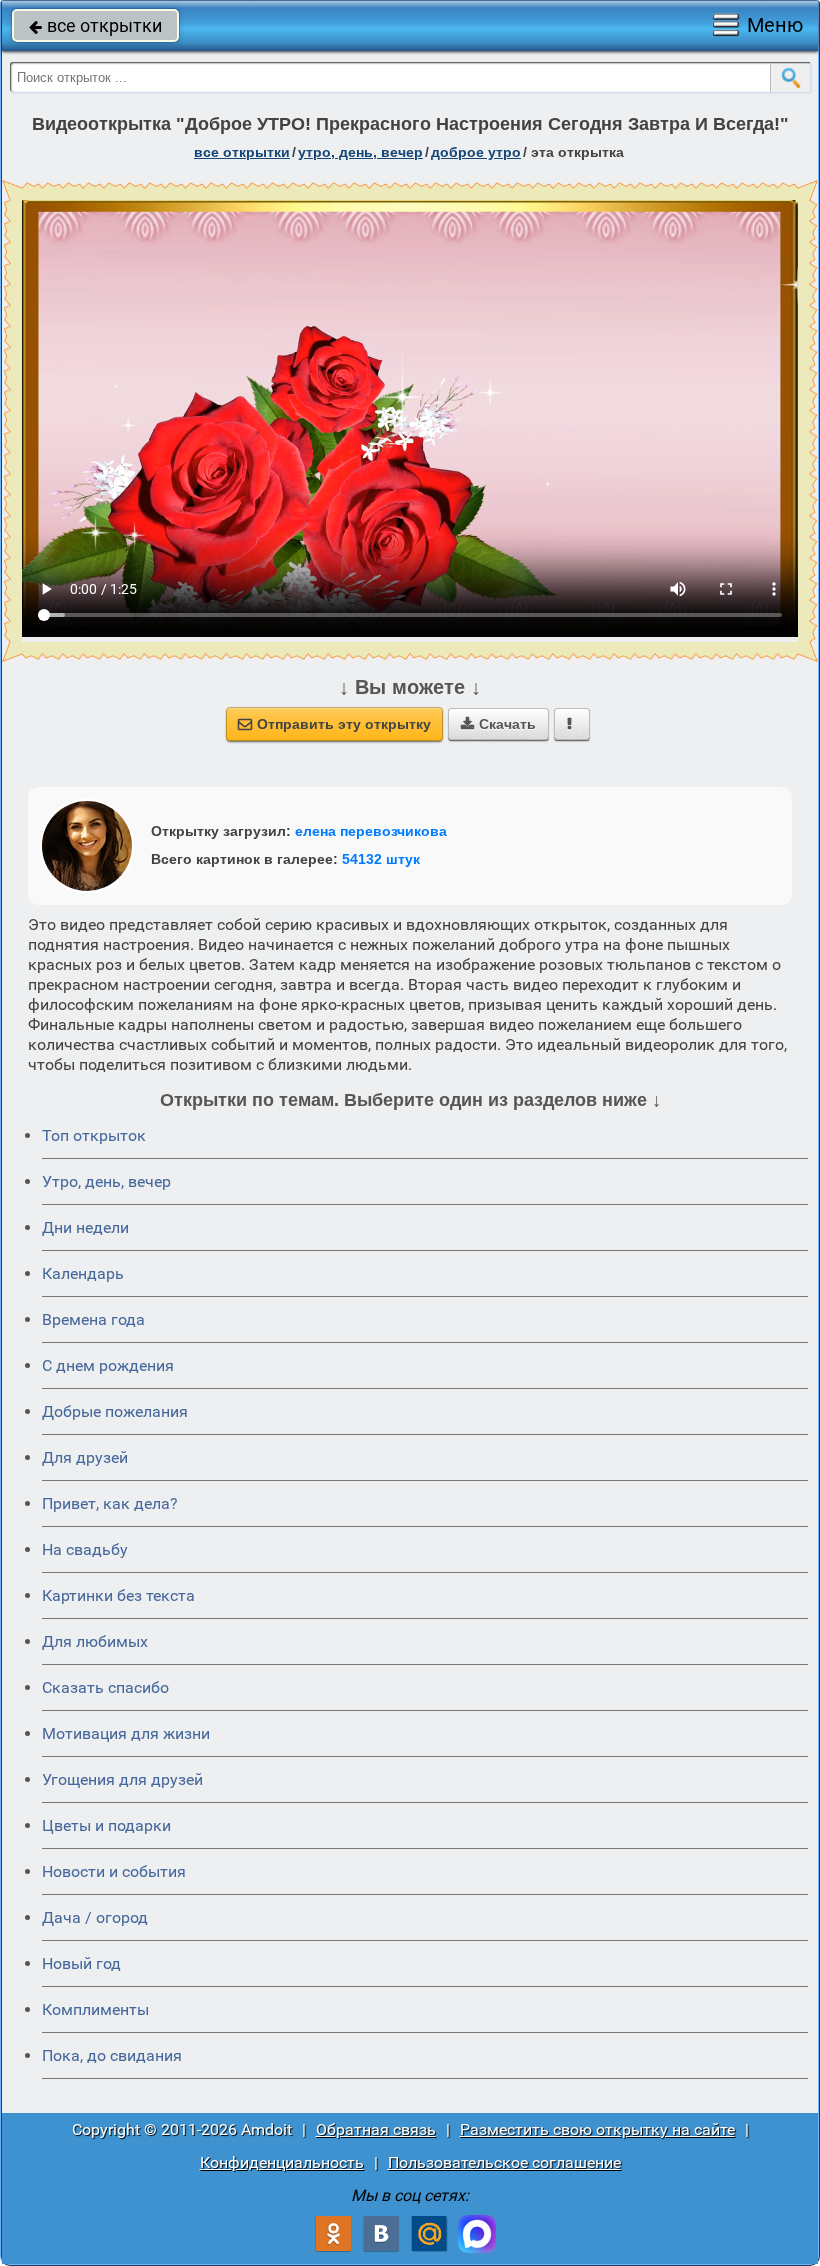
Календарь (83, 1273)
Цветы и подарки (106, 1825)
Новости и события (114, 1871)
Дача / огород (95, 1917)
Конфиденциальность (282, 2162)
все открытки (95, 25)
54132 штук (381, 859)
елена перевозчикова (371, 831)
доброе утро (476, 152)
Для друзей (85, 1457)
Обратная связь (376, 2129)
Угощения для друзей (122, 1779)
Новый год (81, 1963)
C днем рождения (108, 1365)
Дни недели (85, 1227)
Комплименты (95, 2009)
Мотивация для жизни (126, 1733)
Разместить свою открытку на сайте (597, 2129)
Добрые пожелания (115, 1411)
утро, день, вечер (360, 152)
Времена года (93, 1319)
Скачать (498, 724)
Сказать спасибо (105, 1687)
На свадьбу (85, 1549)
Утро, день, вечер (106, 1181)
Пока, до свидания (112, 2055)
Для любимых (95, 1641)
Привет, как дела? (110, 1503)
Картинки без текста (118, 1595)
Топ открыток (94, 1135)
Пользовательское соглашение (504, 2162)
